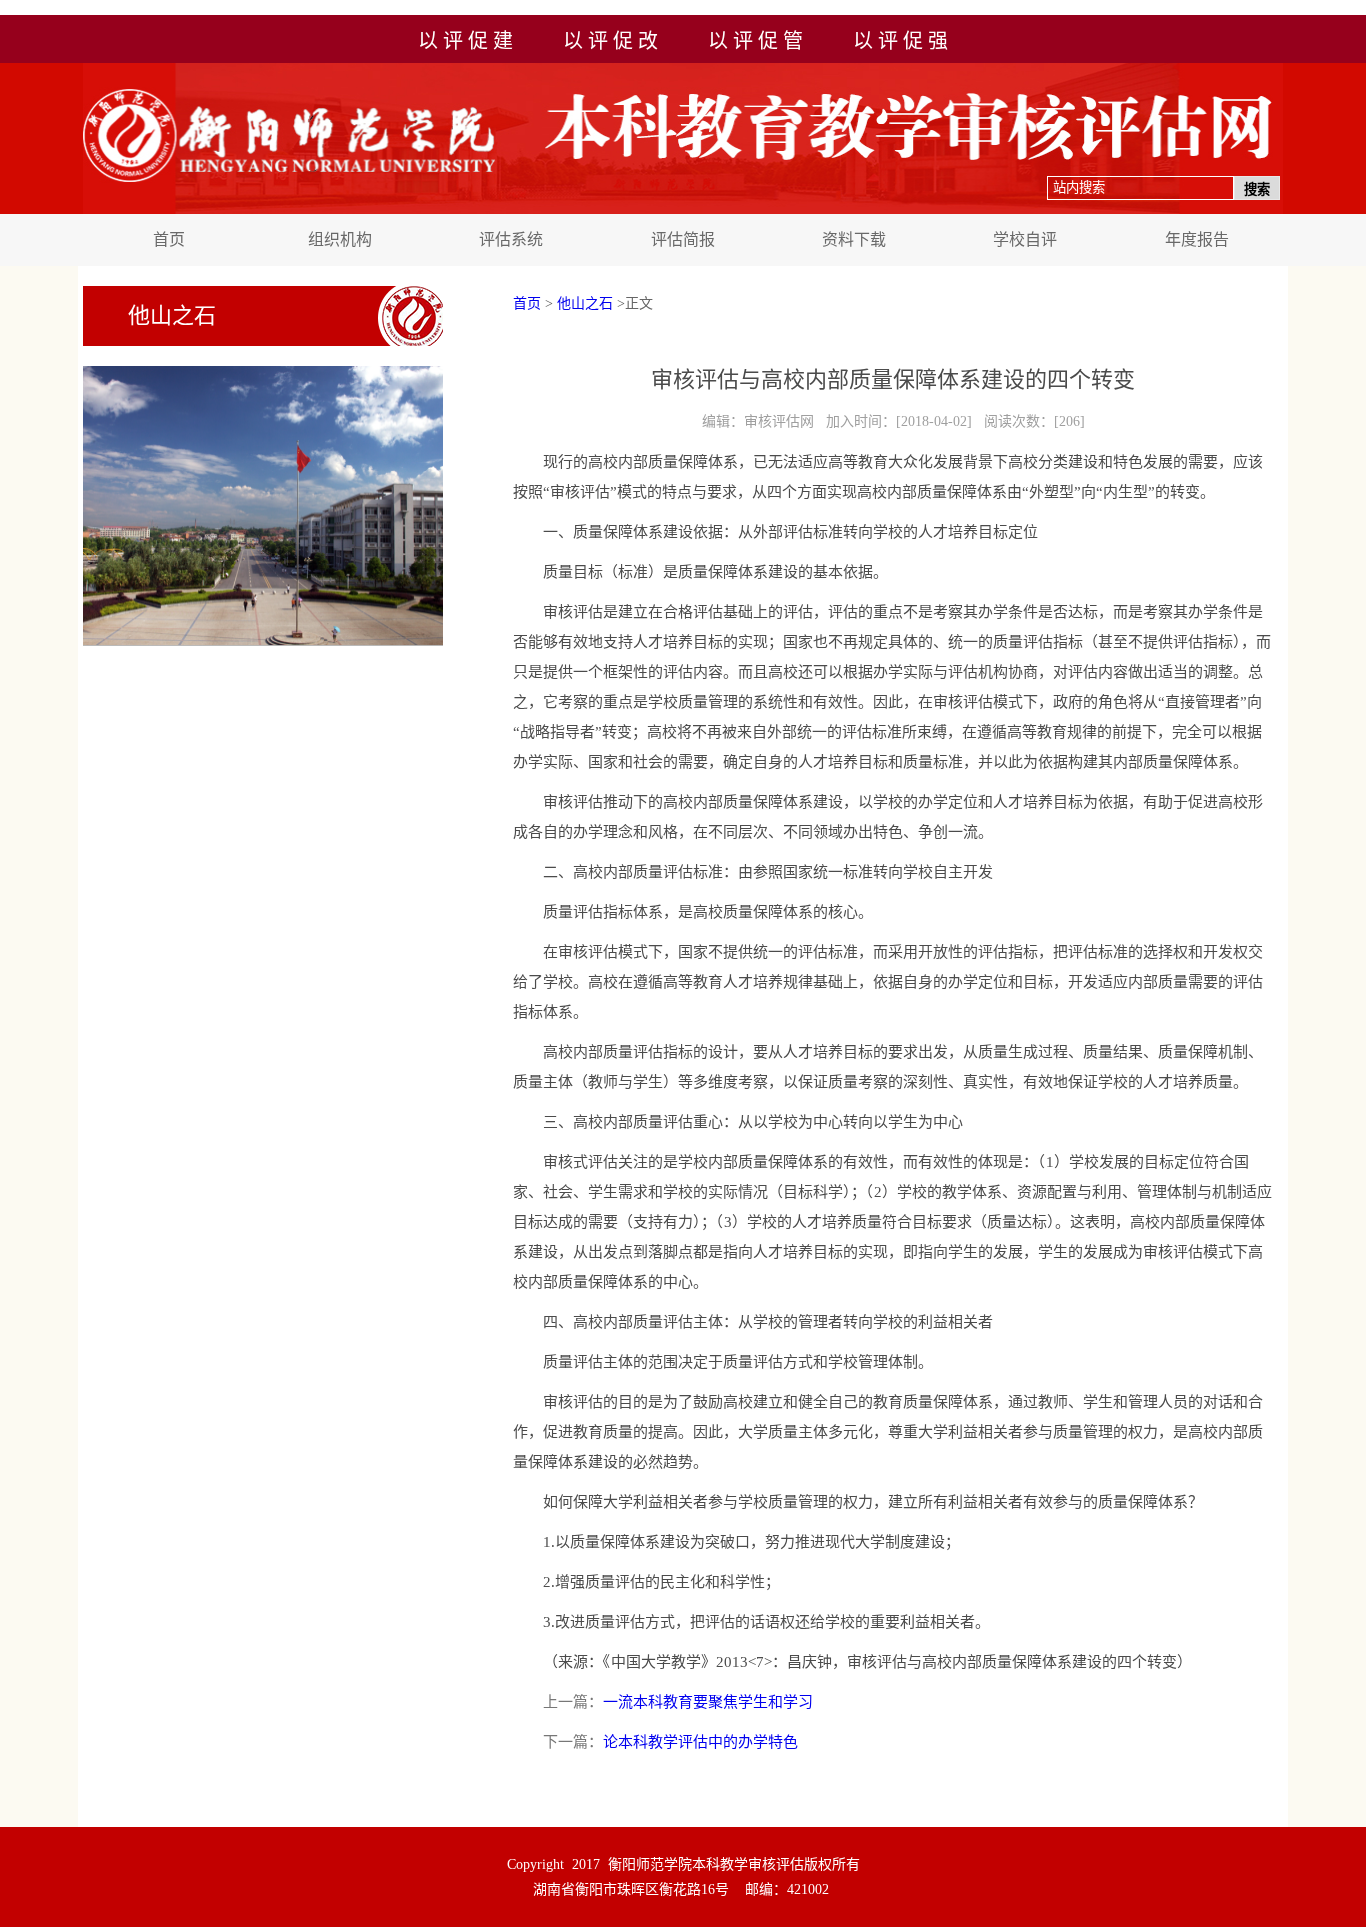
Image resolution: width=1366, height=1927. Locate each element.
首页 (169, 239)
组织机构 (340, 239)
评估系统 (511, 239)
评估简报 (683, 239)
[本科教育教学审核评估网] (686, 210)
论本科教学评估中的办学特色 (700, 1742)
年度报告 (1197, 239)
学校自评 (1025, 239)
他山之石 (585, 303)
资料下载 (854, 239)
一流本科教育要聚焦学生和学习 (708, 1702)
